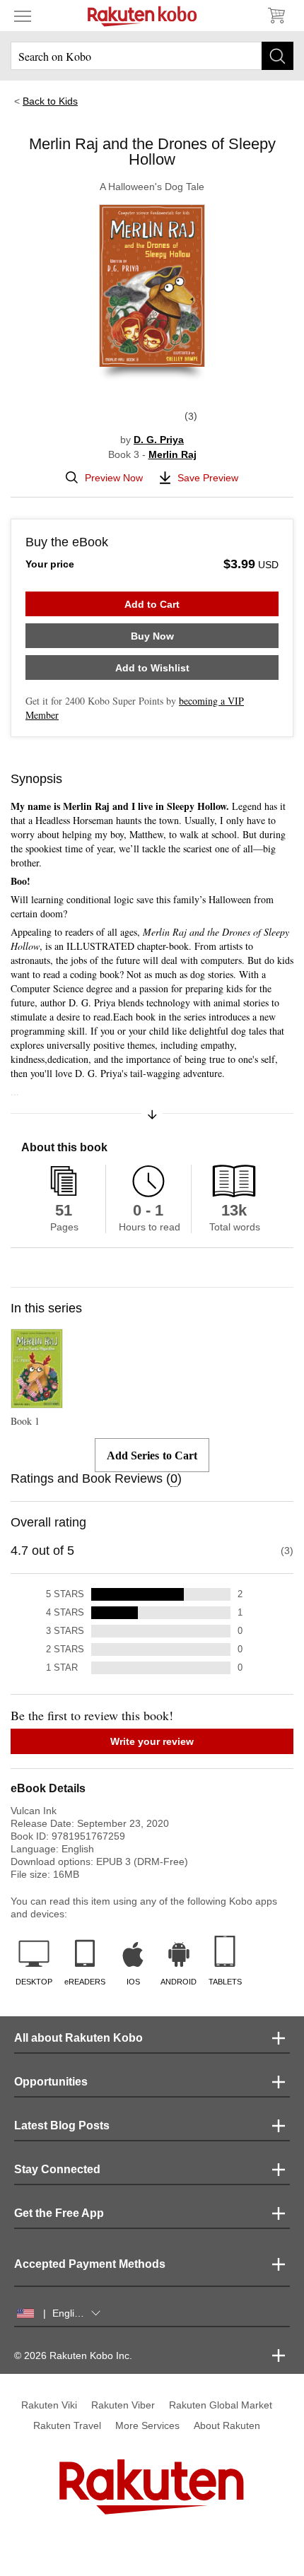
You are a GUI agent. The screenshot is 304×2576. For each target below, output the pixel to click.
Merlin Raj (173, 454)
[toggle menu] (23, 16)
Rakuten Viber (123, 2405)
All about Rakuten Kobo (78, 2038)
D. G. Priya (159, 440)
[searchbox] (152, 56)
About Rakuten (227, 2425)
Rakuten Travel (67, 2425)
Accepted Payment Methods (90, 2264)
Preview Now (114, 478)
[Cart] (276, 16)
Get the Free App (59, 2213)
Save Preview (208, 478)
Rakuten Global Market (221, 2405)
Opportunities (51, 2082)
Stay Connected (57, 2169)
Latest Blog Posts (62, 2125)
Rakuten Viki (49, 2405)
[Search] (277, 56)
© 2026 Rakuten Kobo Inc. (73, 2356)
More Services (147, 2425)
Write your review (152, 1741)
